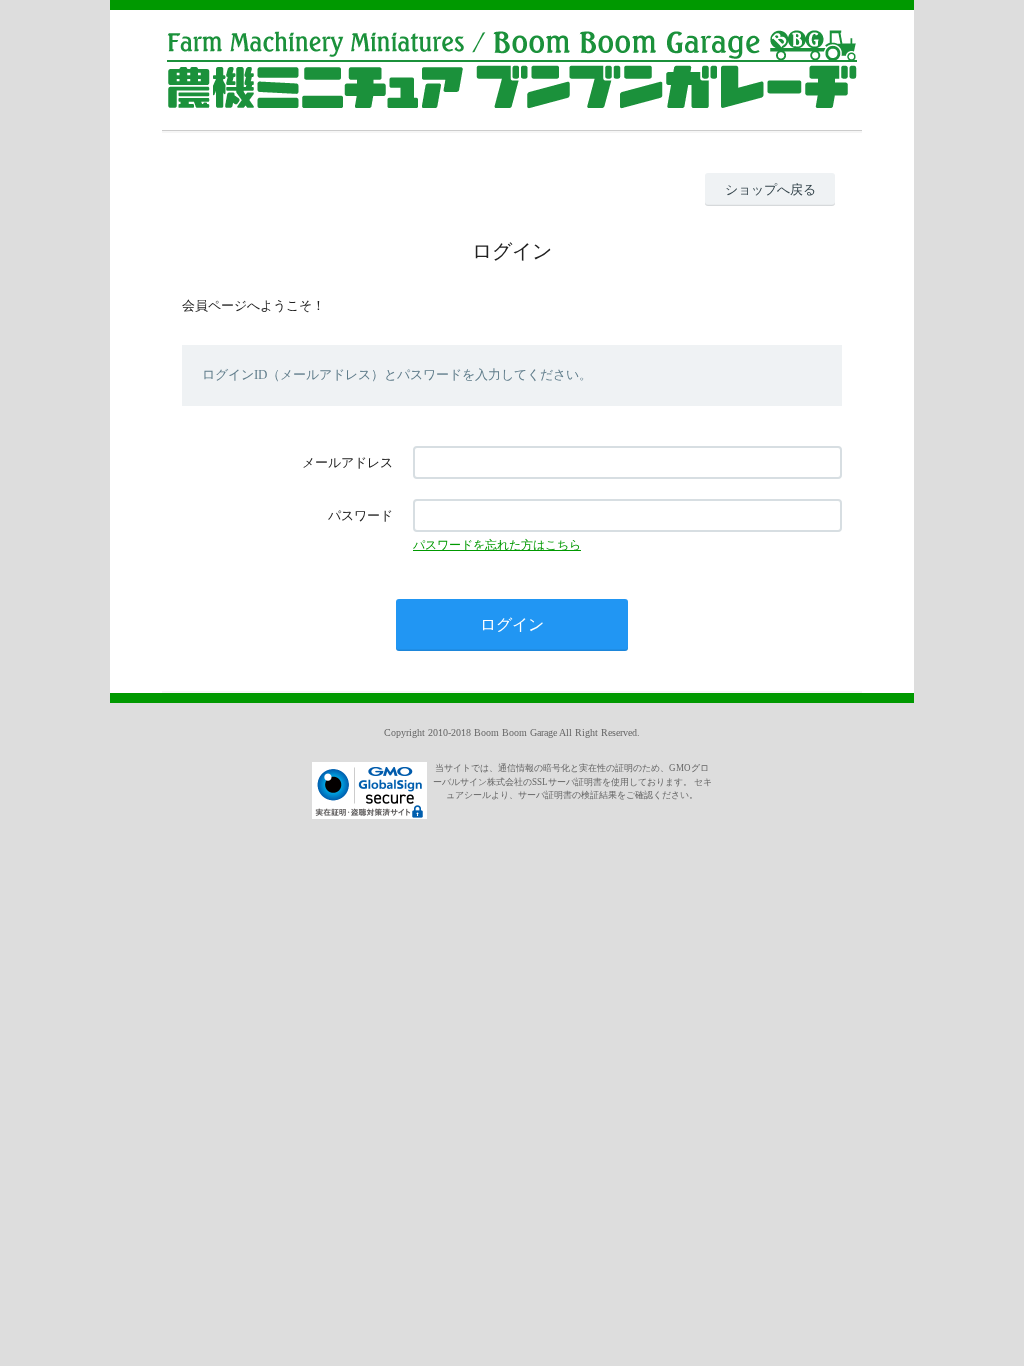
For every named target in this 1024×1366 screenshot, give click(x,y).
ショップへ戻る (770, 189)
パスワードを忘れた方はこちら (497, 545)
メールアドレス (347, 462)
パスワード (360, 515)
